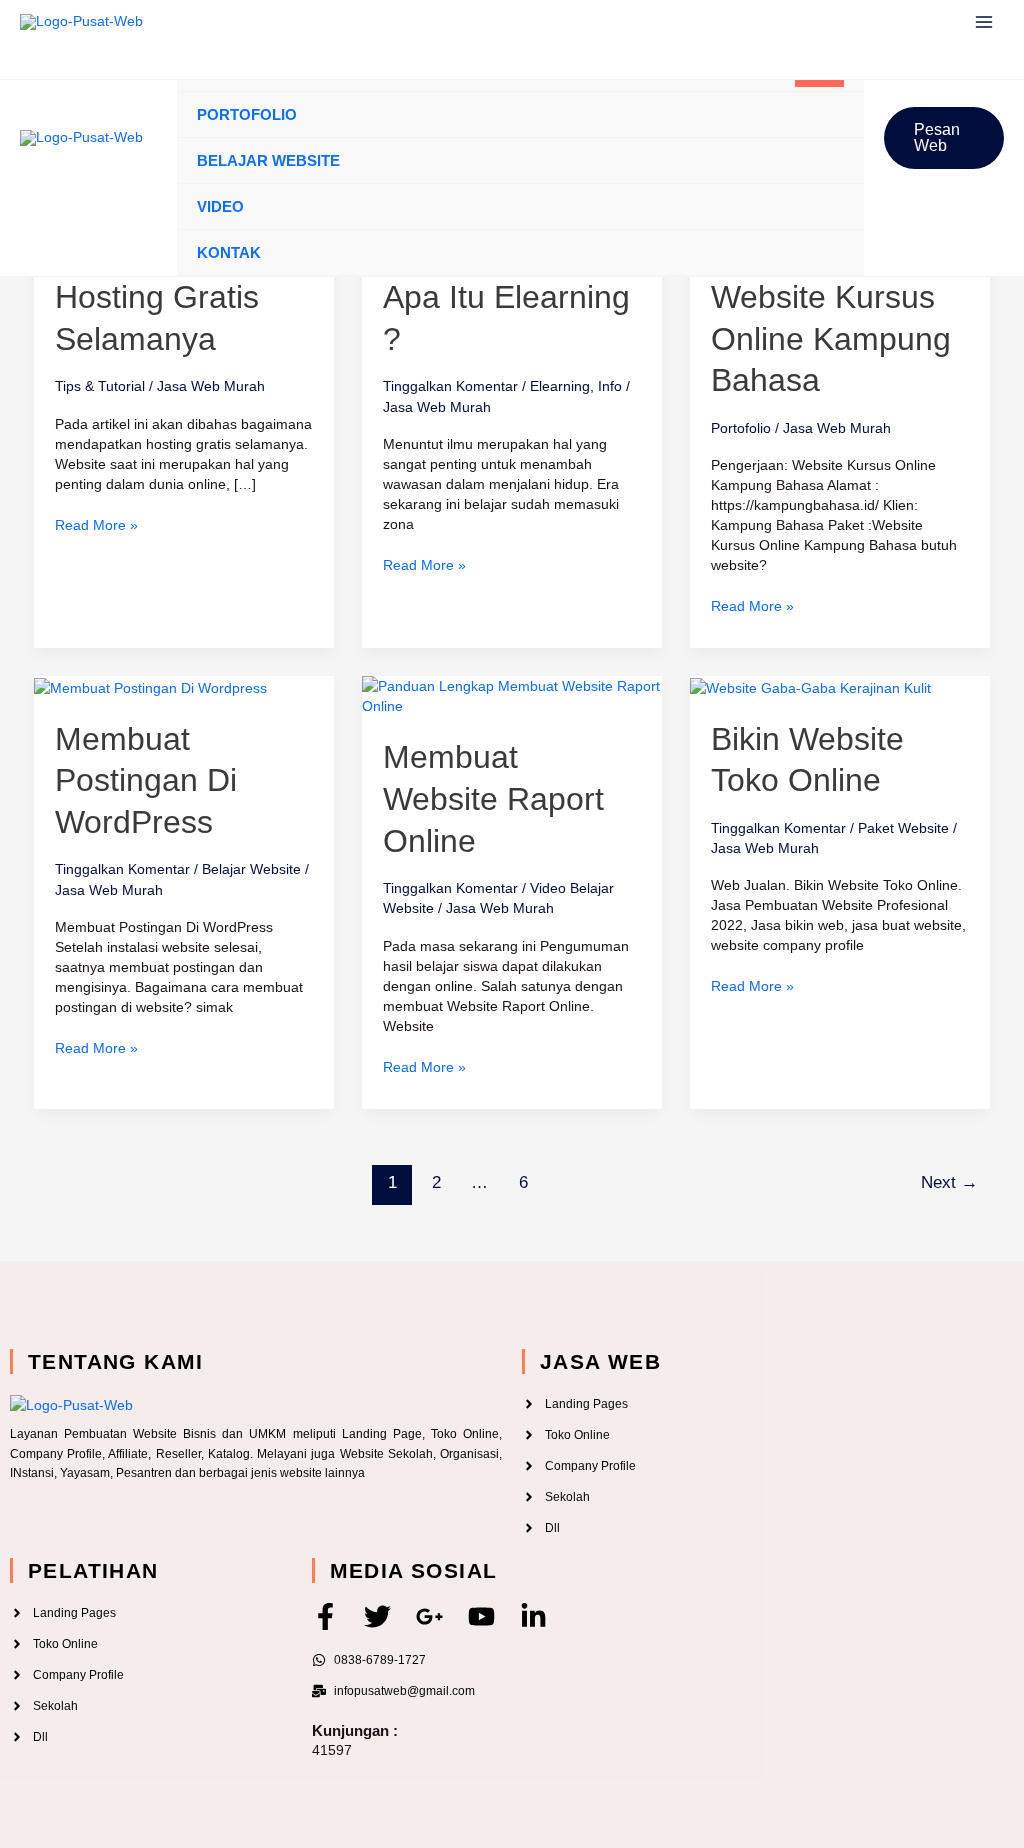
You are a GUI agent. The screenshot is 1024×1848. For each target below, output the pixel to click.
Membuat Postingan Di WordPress (146, 780)
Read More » (96, 524)
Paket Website (903, 828)
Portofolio (247, 114)
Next (949, 1182)
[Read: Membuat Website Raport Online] (512, 695)
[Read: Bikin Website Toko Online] (810, 686)
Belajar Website (268, 160)
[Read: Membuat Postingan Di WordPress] (150, 686)
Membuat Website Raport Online (493, 798)
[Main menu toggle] (983, 22)
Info (610, 386)
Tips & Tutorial (100, 386)
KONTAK (229, 252)
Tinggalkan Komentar (450, 386)
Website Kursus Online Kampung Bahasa (831, 338)
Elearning (560, 386)
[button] (944, 138)
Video (220, 206)
